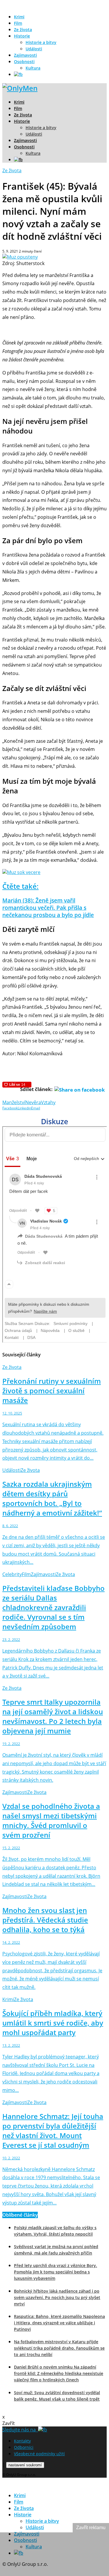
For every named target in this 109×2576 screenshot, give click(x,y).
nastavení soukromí (25, 2465)
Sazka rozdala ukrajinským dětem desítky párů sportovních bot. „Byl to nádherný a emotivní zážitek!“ (52, 1498)
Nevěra (33, 1102)
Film (18, 23)
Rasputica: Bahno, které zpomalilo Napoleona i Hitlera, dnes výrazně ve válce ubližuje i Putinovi (59, 2323)
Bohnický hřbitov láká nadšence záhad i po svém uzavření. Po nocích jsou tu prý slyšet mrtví (57, 2297)
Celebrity (12, 1574)
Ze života (23, 30)
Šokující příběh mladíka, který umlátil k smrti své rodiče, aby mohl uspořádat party (53, 2023)
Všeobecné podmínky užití (39, 2454)
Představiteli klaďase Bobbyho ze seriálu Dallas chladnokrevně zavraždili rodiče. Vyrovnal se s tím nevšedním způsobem (53, 1607)
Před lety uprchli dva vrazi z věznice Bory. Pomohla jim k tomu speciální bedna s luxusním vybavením (56, 2272)
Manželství (14, 1102)
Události (34, 49)
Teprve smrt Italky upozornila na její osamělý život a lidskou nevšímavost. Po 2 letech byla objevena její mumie (53, 1716)
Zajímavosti (25, 55)
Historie (22, 36)
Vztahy (48, 1102)
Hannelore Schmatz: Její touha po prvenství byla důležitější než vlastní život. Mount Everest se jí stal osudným (53, 2131)
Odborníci (24, 2447)
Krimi (19, 17)
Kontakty (22, 2441)
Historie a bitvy (41, 42)
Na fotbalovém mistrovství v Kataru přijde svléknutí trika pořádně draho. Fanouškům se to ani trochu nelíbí (59, 2348)
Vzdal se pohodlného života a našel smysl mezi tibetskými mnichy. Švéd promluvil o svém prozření (51, 1820)
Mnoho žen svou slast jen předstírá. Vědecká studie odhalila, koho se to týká (45, 1920)
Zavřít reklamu (91, 2528)
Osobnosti (24, 62)
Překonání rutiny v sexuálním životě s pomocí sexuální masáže (52, 1391)
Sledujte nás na (20, 2430)
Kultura (33, 68)
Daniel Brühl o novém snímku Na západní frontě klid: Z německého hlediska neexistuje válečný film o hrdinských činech (59, 2373)
